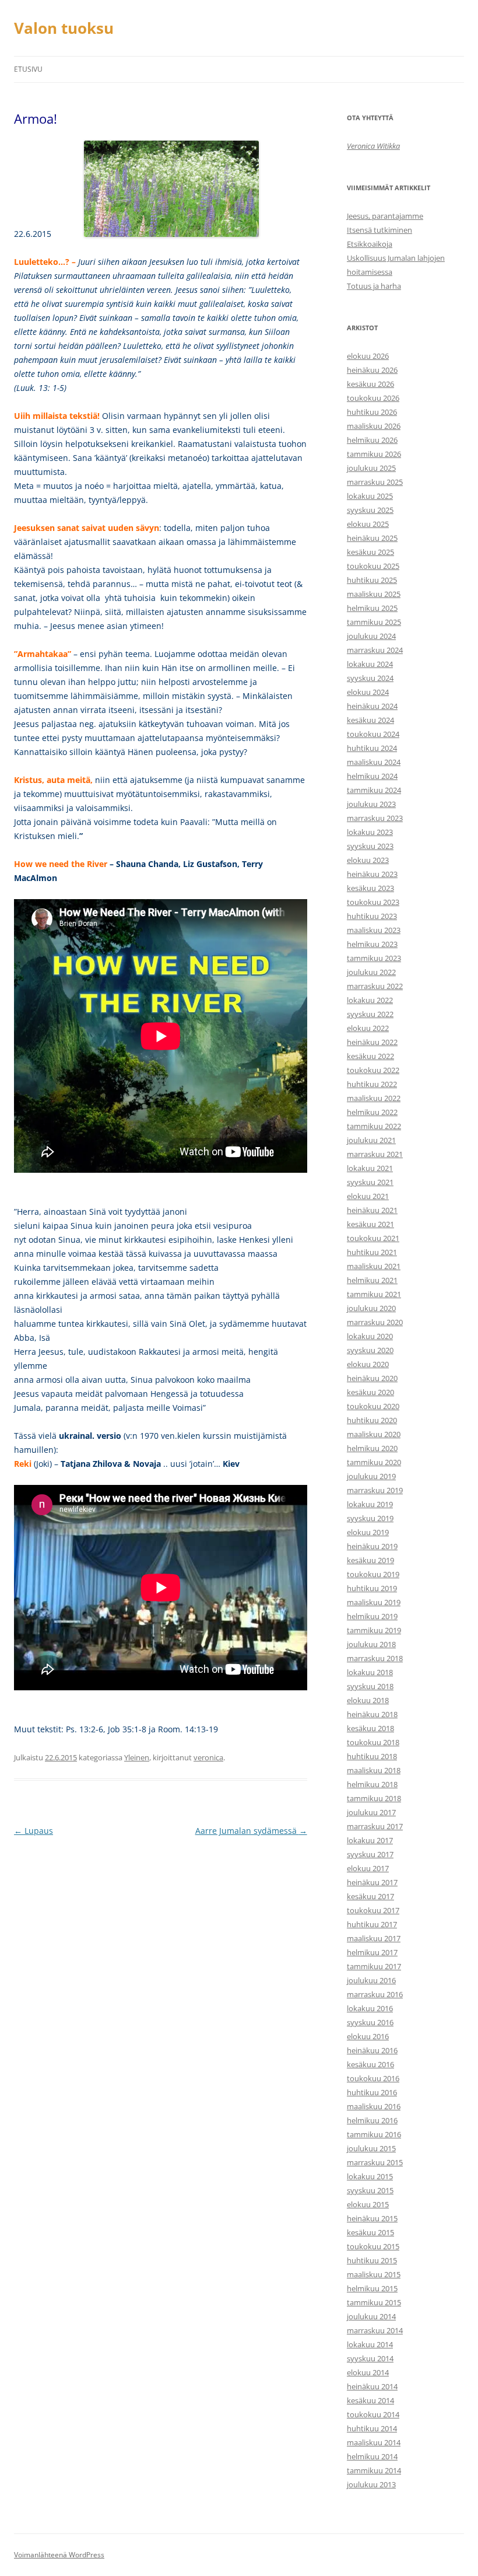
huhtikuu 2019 (372, 1588)
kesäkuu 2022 (370, 1056)
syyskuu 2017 (370, 1854)
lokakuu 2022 (370, 1000)
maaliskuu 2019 (374, 1602)
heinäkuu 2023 (372, 874)
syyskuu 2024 (370, 678)
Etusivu (28, 69)
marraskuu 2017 (375, 1826)
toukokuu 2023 (373, 902)
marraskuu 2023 (375, 818)
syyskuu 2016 (370, 2022)
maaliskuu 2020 (374, 1434)
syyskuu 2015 (370, 2190)
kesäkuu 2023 (370, 888)
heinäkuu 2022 (372, 1042)
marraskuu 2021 (375, 1154)
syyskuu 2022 (370, 1014)
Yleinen (137, 1757)
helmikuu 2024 (372, 776)
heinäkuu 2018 (372, 1714)
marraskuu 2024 (375, 650)
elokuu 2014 (368, 2372)
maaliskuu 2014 (374, 2442)
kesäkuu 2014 (370, 2400)
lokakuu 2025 (370, 496)
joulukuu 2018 (371, 1644)
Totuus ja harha (374, 286)
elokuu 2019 (368, 1532)
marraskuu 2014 (375, 2330)
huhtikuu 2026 (372, 412)
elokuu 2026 (368, 356)
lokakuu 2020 (370, 1336)
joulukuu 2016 (371, 1980)
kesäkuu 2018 (370, 1728)
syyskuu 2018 (370, 1686)
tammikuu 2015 (374, 2302)
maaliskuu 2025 (374, 594)
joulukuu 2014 (371, 2316)
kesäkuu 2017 (370, 1896)
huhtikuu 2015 (372, 2260)
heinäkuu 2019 (372, 1546)
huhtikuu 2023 (372, 916)
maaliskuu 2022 (374, 1098)
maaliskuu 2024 (374, 762)
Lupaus (34, 1831)
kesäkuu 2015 (370, 2232)
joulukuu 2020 (371, 1308)
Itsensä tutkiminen (379, 230)
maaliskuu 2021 (374, 1266)
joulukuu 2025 (371, 468)
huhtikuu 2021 (372, 1252)
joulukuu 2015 (371, 2148)
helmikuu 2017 (372, 1952)
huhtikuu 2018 (372, 1756)
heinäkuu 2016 (372, 2050)
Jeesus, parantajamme (385, 216)
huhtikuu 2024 (372, 748)
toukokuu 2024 (373, 734)
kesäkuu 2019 (370, 1560)
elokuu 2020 (368, 1364)
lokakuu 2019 (370, 1504)
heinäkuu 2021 (372, 1210)
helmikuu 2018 (372, 1784)
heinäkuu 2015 (372, 2218)
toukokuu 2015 (373, 2246)
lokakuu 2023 (370, 832)
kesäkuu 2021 (370, 1224)
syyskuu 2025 (370, 510)
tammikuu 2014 (374, 2470)
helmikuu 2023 (372, 944)
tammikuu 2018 (374, 1798)
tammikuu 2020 (374, 1462)
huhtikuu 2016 (372, 2092)
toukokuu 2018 (373, 1742)
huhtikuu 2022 (372, 1084)
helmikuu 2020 (372, 1448)
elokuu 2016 (368, 2036)
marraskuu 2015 (375, 2162)
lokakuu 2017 (370, 1840)
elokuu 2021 (368, 1196)
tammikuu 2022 (374, 1126)
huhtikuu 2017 (372, 1924)
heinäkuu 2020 (372, 1378)
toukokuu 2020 (373, 1406)
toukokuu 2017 (373, 1910)
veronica (208, 1757)
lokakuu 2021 (370, 1168)
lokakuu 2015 (370, 2176)
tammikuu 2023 (374, 958)
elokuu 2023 (368, 860)
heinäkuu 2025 (372, 538)
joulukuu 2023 (371, 804)
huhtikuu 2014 (372, 2428)
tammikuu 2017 (374, 1966)
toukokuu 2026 (373, 398)
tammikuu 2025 (374, 622)
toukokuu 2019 (373, 1574)
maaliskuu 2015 (374, 2274)
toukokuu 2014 (373, 2414)
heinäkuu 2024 (372, 706)
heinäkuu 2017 (372, 1882)
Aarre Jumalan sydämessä (251, 1831)
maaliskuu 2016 (374, 2106)
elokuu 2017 (368, 1868)
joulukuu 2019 (371, 1476)
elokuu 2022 (368, 1028)
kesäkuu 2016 (370, 2064)
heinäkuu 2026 (372, 370)
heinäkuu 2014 (372, 2386)
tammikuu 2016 (374, 2134)
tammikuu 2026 (374, 454)
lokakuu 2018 (370, 1672)
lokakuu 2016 (370, 2008)
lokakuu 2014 (370, 2344)
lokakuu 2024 (370, 664)
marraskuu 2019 (375, 1490)
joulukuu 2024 (371, 636)
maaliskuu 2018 (374, 1770)
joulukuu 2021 (371, 1140)
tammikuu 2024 (374, 790)
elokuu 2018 (368, 1700)
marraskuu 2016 (375, 1994)
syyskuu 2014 (370, 2358)
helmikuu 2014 (372, 2456)
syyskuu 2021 (370, 1182)
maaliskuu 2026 (374, 426)
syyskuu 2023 (370, 846)
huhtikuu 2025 (372, 580)
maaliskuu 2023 (374, 930)
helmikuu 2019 (372, 1616)
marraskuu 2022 (375, 986)
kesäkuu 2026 (370, 384)
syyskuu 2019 (370, 1518)
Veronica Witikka (373, 146)
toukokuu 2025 (373, 566)
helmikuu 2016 (372, 2120)
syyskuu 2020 (370, 1350)
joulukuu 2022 (371, 972)
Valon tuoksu (64, 28)
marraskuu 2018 (375, 1658)
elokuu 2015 (368, 2204)
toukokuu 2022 (373, 1070)
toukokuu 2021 (373, 1238)
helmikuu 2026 (372, 440)
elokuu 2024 (368, 692)
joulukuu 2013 (371, 2484)
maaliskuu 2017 (374, 1938)
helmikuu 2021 (372, 1280)
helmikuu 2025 (372, 608)
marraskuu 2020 (375, 1322)
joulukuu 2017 (371, 1812)
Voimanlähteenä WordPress (59, 2555)
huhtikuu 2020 (372, 1420)
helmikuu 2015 (372, 2288)
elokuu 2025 (368, 524)
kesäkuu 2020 (370, 1392)
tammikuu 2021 (374, 1294)
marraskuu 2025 (375, 482)
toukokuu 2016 (373, 2078)
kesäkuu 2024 (370, 720)
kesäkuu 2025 (370, 552)
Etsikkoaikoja (370, 244)
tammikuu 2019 (374, 1630)
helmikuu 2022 (372, 1112)
